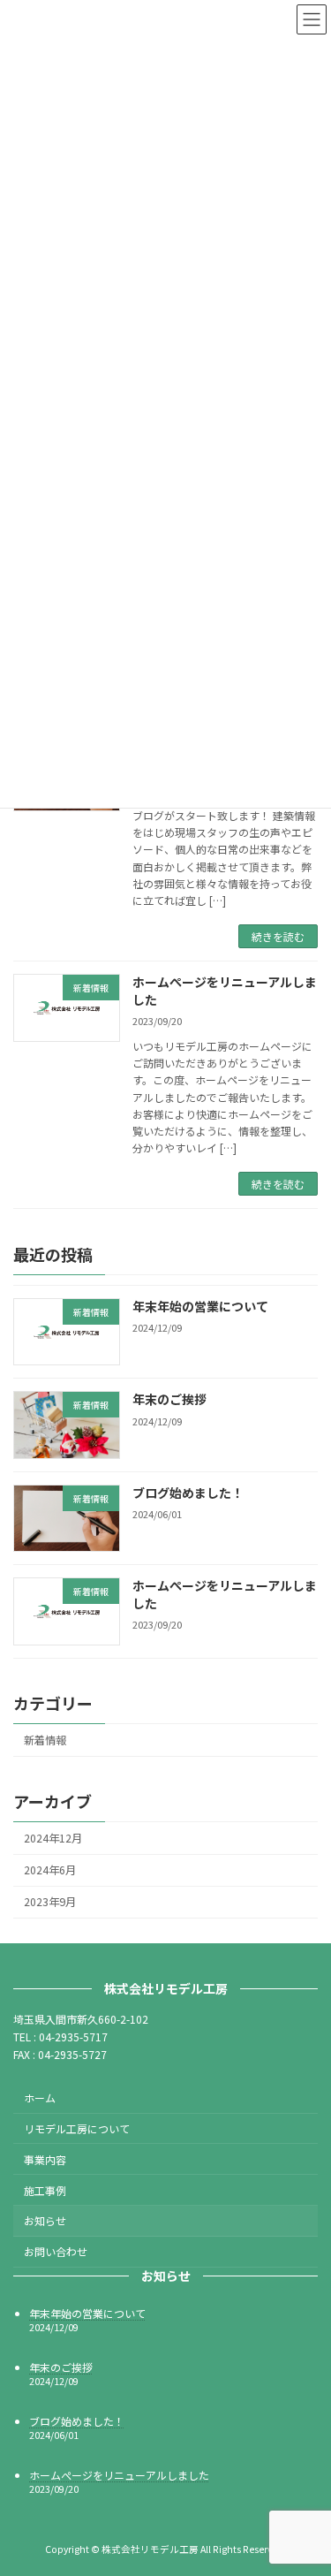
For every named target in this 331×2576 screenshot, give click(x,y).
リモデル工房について (77, 2128)
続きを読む (278, 936)
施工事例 (45, 2190)
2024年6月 (50, 1871)
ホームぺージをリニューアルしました (225, 991)
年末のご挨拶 (169, 1400)
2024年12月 (53, 1838)
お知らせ (45, 2221)
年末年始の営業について (200, 1306)
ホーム (40, 2097)
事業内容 (45, 2159)
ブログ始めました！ (188, 1493)
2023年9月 (50, 1903)
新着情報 (45, 1740)
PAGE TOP (285, 2532)
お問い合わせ (56, 2251)
